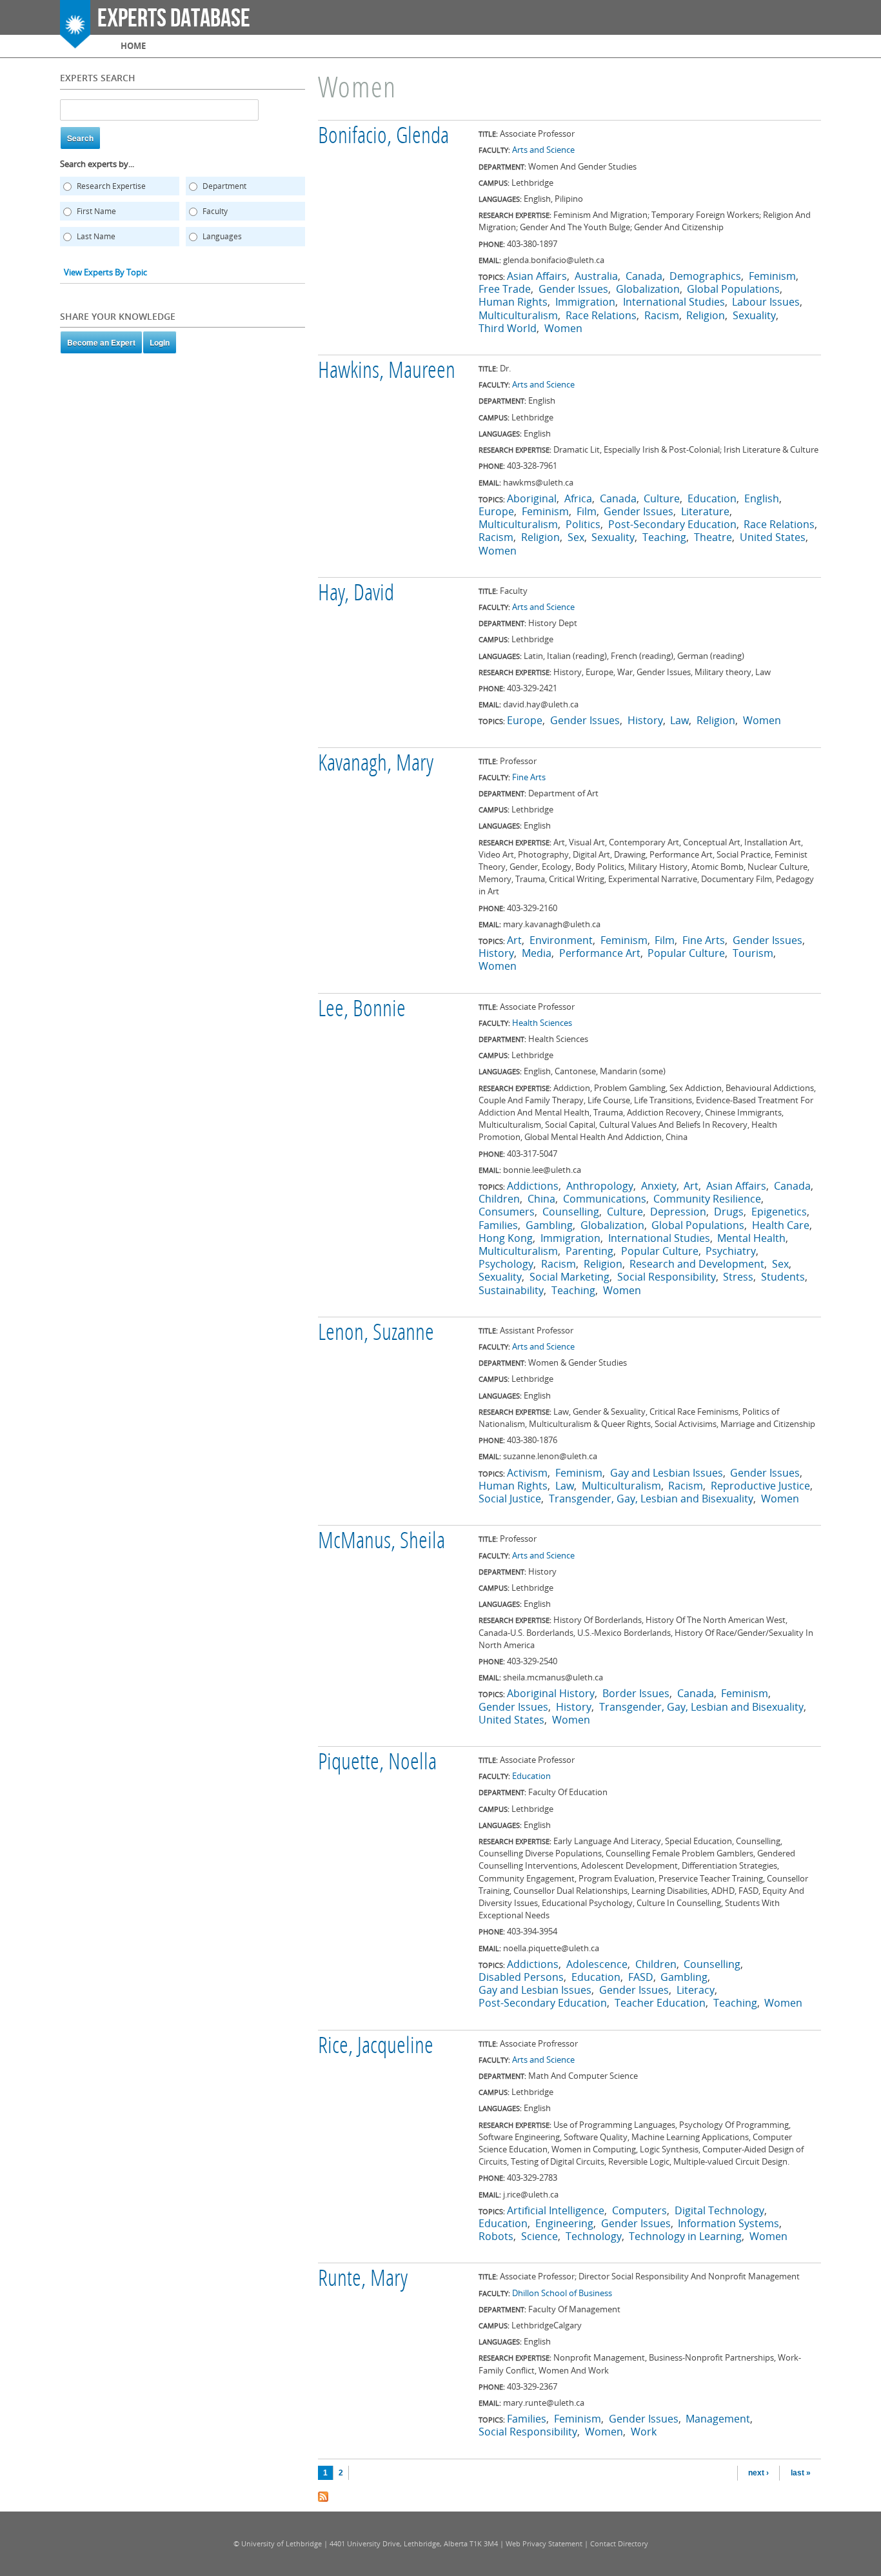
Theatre (713, 537)
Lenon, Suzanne (376, 1334)
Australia (596, 276)
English (762, 498)
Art (514, 940)
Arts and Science (543, 150)
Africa (578, 498)
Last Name (96, 236)
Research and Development (697, 1264)
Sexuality (754, 315)
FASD (641, 1977)
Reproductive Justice (760, 1486)
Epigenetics (779, 1212)
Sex (576, 537)
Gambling (549, 1225)
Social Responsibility (667, 1277)
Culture (662, 498)
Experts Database (174, 19)
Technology (594, 2236)
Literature (705, 511)
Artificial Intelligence (556, 2210)
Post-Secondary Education (672, 524)
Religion (706, 315)
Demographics (705, 276)
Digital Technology (719, 2210)
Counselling (571, 1212)
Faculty (215, 211)
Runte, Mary (363, 2280)
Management (718, 2419)
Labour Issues (766, 302)
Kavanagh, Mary (376, 765)
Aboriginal (532, 498)
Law (679, 720)
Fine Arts (529, 777)
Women (563, 328)
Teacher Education (660, 2003)
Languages (222, 236)
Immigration (585, 302)
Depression (678, 1212)
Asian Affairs (537, 276)
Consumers (507, 1212)
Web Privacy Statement (544, 2543)
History (645, 720)
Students (783, 1277)
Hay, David (356, 595)
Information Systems (728, 2223)
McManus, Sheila (381, 1542)
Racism (662, 315)
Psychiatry (731, 1251)
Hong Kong (506, 1238)
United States (773, 537)
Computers (639, 2210)
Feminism (772, 276)
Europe (496, 511)
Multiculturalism (518, 315)
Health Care (781, 1225)
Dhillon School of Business (562, 2293)
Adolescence (597, 1964)
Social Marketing (569, 1277)
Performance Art (600, 953)
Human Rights (513, 302)
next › (758, 2473)
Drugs (729, 1212)
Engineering (564, 2223)
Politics (583, 524)
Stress (738, 1277)
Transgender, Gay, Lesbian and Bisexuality (651, 1499)
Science (539, 2236)
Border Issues (636, 1693)
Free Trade (505, 289)
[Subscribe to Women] (323, 2495)
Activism (527, 1473)
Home (133, 46)
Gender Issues (573, 289)
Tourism (753, 953)
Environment (561, 940)
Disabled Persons (521, 1977)
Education (712, 498)
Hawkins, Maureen (387, 372)
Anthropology (600, 1186)
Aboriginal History (551, 1693)
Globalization (648, 289)
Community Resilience (707, 1199)
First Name (96, 211)
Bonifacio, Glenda (383, 137)
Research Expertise (111, 186)
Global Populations (733, 289)
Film (587, 511)
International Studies (674, 302)
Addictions (533, 1186)
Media (537, 953)
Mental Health (751, 1238)
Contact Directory (619, 2543)
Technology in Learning (685, 2236)
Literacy (696, 1990)
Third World (508, 328)
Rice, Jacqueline (376, 2047)
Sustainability (511, 1290)
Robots (496, 2236)
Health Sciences (542, 1023)
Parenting (589, 1251)
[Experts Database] (75, 42)
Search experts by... (97, 164)
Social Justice (510, 1499)
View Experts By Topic (105, 272)
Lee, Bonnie (362, 1010)
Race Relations (601, 315)
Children (499, 1199)
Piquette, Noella (377, 1764)
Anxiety (659, 1186)
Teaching (664, 537)
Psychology (506, 1264)
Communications (605, 1199)
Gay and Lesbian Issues (667, 1473)
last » (801, 2473)
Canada (644, 276)
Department (224, 186)
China (541, 1199)
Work (644, 2432)
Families (498, 1225)
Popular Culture (686, 953)
